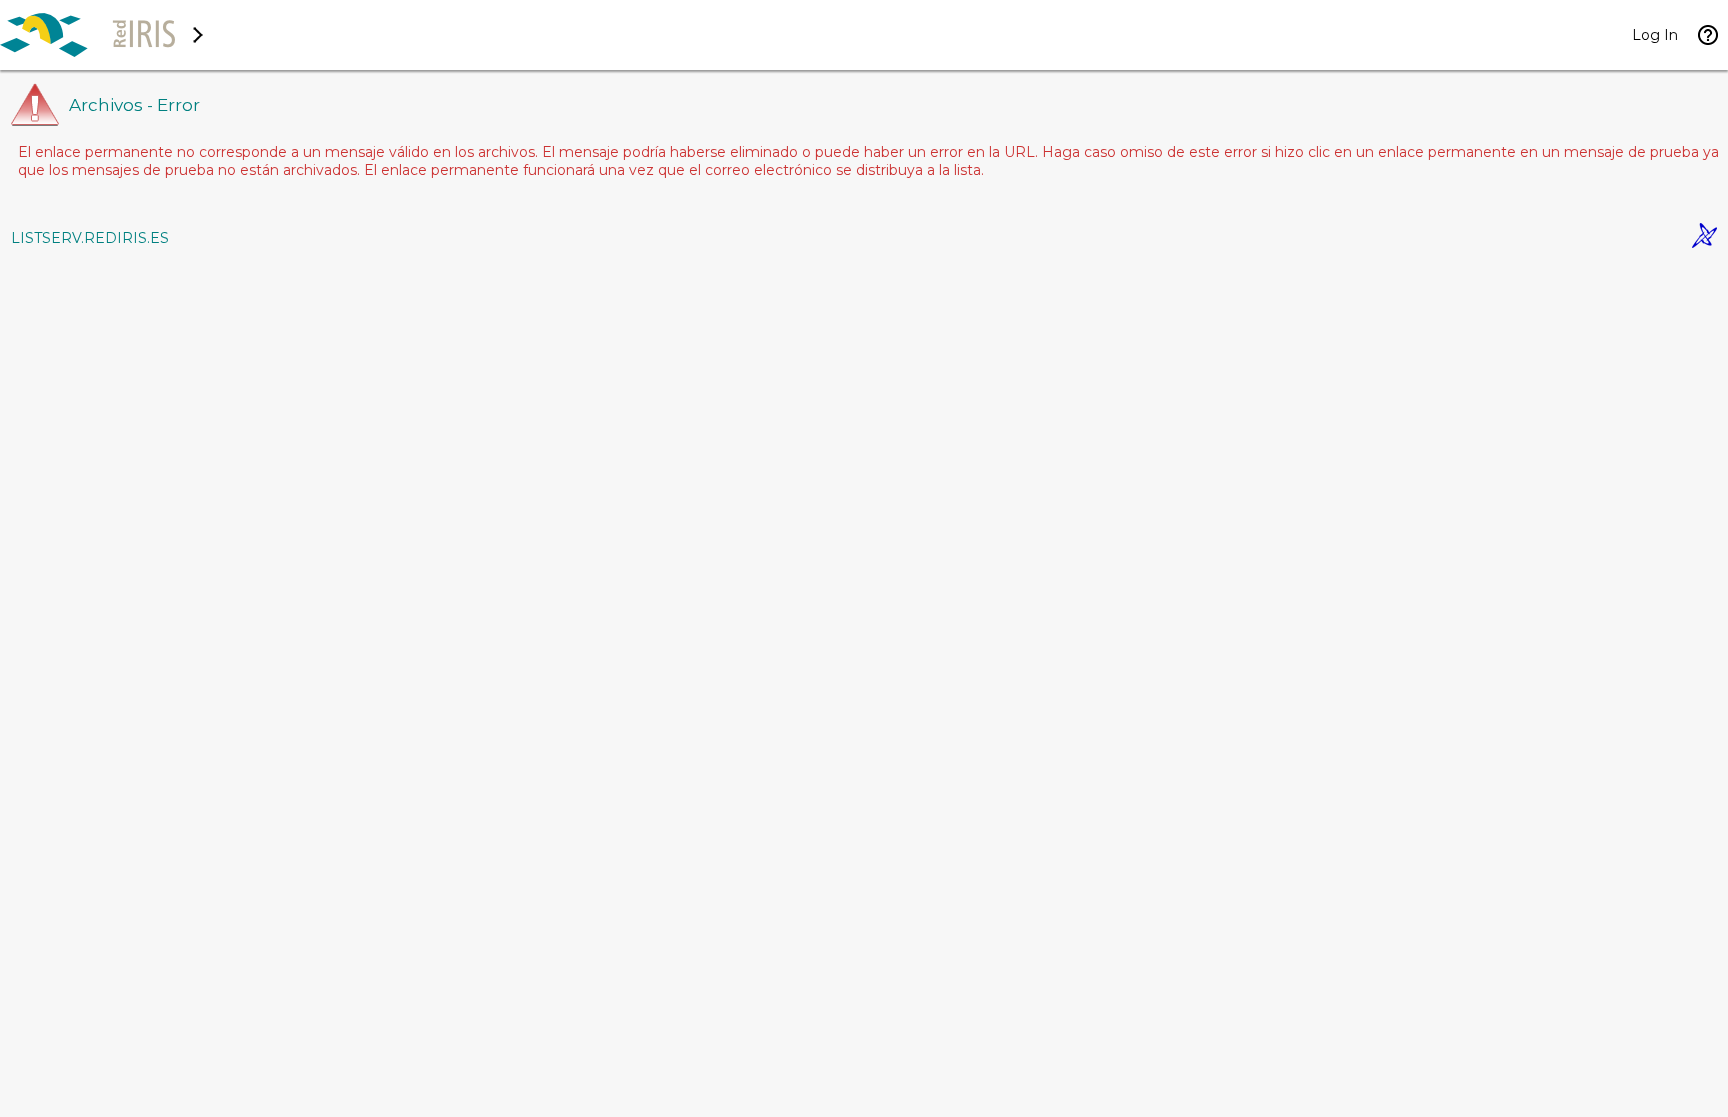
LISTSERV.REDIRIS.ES (90, 238)
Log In (1655, 35)
